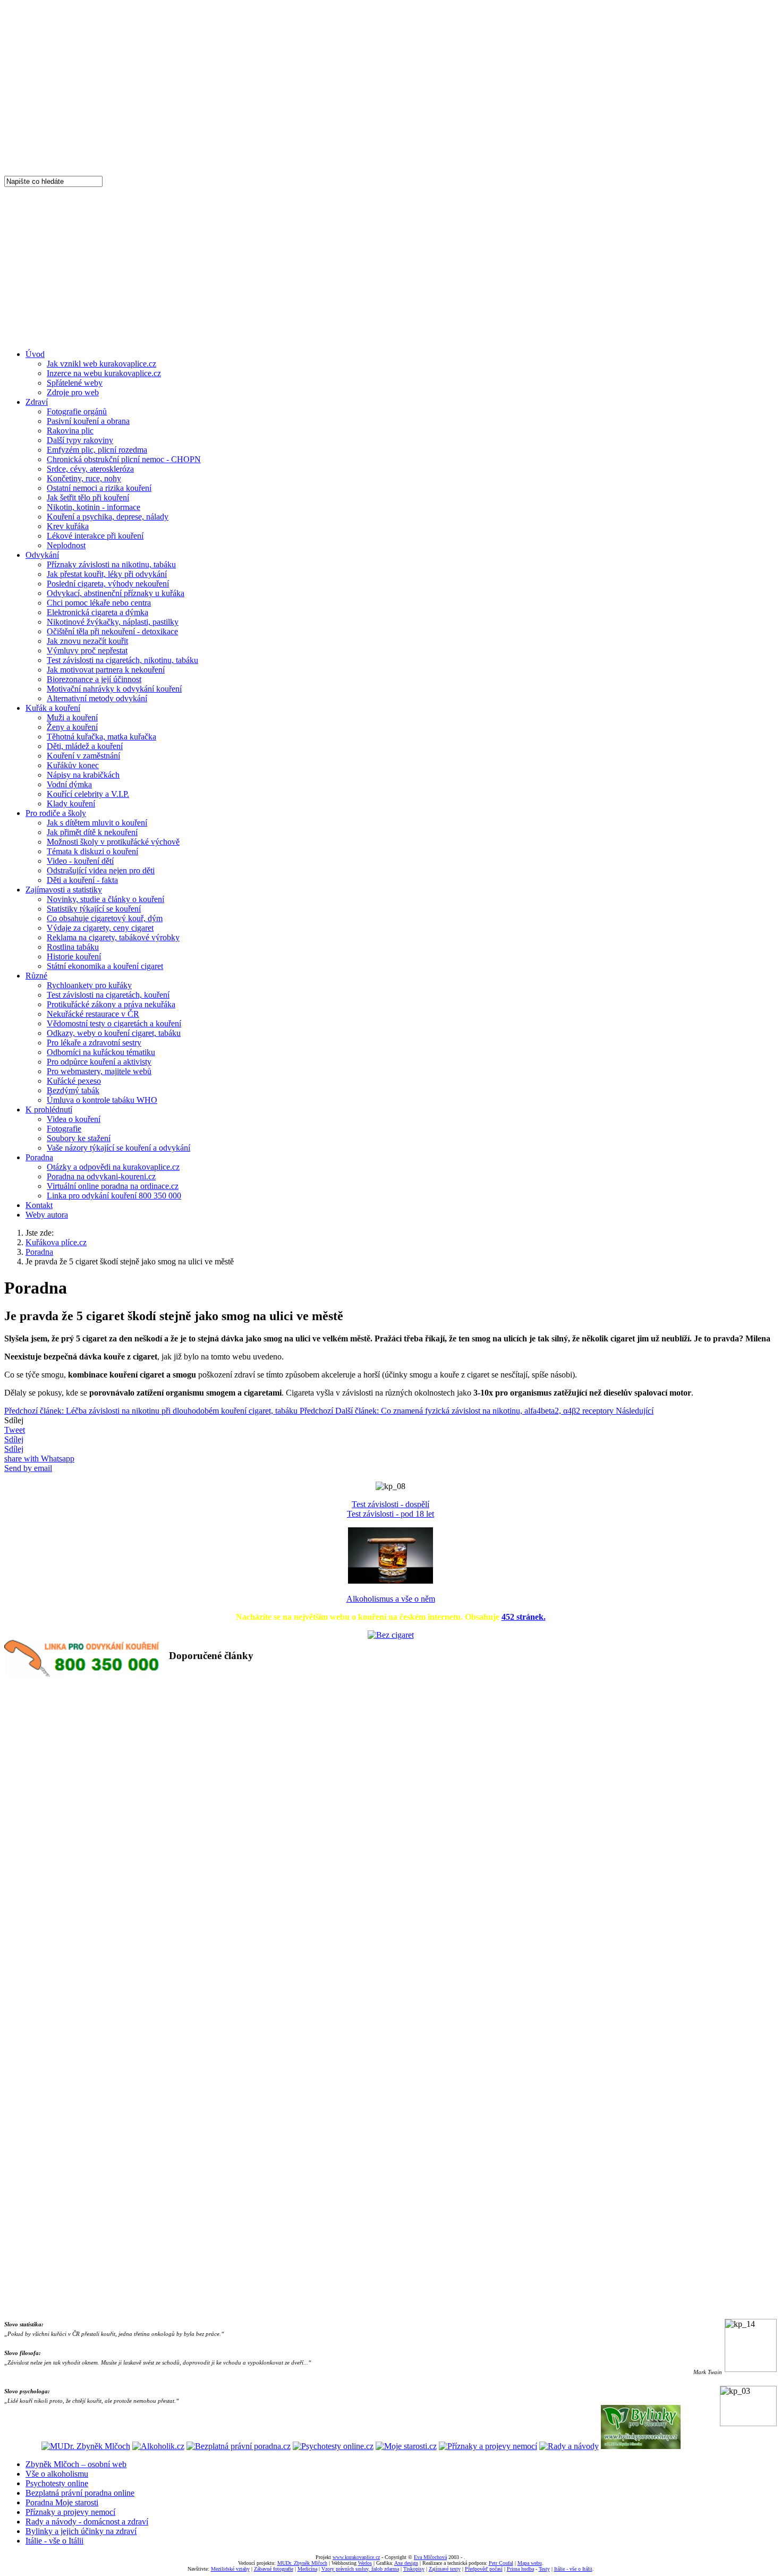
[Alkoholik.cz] (158, 2446)
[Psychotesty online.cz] (333, 2446)
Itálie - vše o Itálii (54, 2541)
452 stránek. (524, 1617)
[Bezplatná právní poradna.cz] (239, 2446)
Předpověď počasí (484, 2569)
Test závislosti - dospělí (390, 1504)
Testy (544, 2569)
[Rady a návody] (569, 2446)
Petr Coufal (501, 2563)
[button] (473, 1680)
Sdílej (14, 1439)
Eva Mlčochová (430, 2557)
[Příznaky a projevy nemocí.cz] (488, 2446)
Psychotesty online (57, 2483)
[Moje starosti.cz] (406, 2446)
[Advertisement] (390, 267)
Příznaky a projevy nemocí (70, 2512)
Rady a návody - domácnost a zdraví (87, 2522)
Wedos (365, 2563)
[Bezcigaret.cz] (391, 1635)
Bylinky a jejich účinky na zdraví (81, 2531)
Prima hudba (520, 2569)
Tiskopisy (414, 2569)
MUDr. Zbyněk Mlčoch (302, 2563)
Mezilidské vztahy (230, 2569)
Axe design (406, 2563)
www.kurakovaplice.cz (356, 2557)
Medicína (307, 2569)
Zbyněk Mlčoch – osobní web (76, 2464)
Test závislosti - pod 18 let (390, 1514)
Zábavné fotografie (274, 2569)
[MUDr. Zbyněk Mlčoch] (86, 2446)
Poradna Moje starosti (62, 2502)
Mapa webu (530, 2563)
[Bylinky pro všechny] (641, 2446)
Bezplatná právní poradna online (80, 2493)
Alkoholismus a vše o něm (391, 1599)
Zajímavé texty (445, 2569)
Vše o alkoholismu (57, 2474)
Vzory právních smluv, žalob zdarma (360, 2569)
